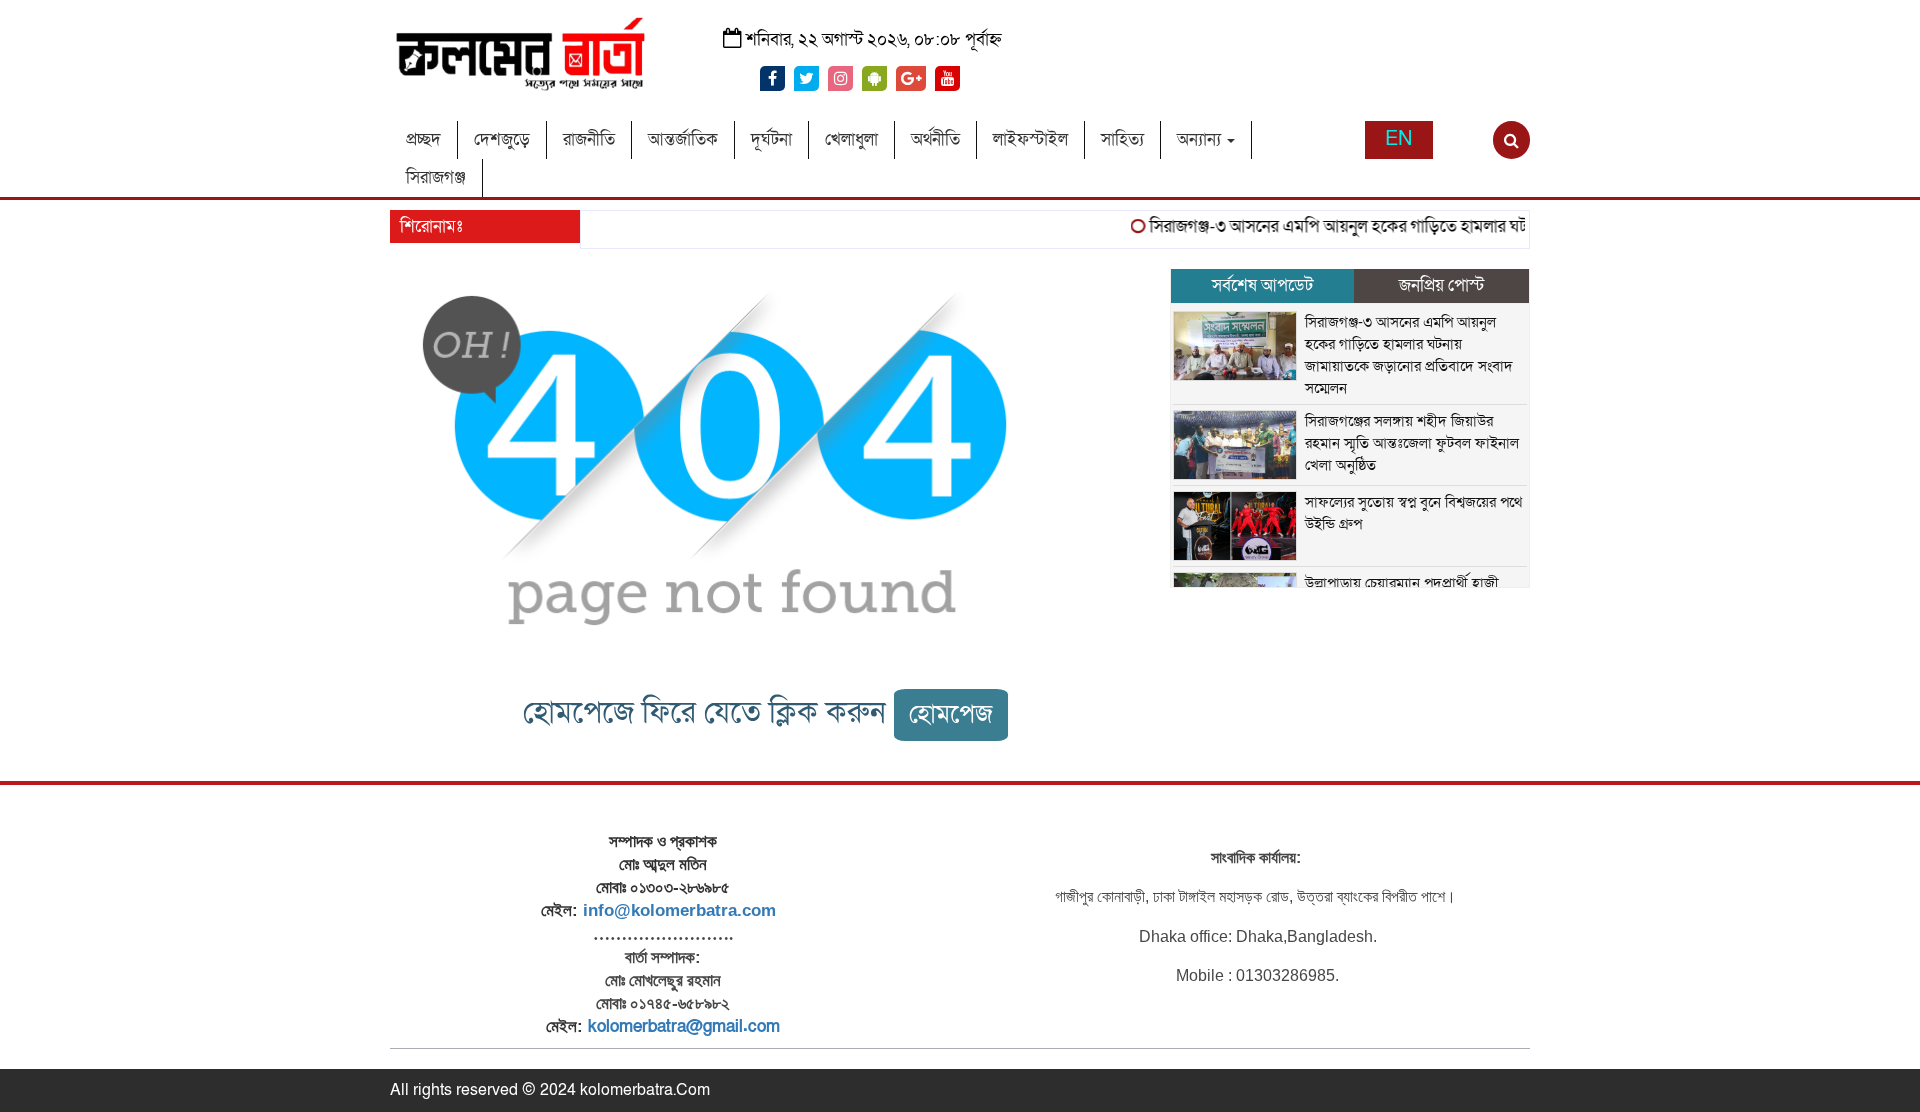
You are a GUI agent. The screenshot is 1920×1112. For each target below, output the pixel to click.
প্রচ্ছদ (423, 139)
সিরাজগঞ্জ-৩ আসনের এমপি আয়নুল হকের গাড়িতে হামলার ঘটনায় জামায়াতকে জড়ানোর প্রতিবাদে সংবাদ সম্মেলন (1478, 226)
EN (1398, 139)
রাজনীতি (589, 139)
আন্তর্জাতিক (683, 139)
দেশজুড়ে (502, 139)
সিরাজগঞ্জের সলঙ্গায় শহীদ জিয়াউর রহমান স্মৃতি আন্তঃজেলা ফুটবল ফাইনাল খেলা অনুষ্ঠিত (1412, 443)
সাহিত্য (1122, 139)
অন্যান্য (1201, 139)
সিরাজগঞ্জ (436, 177)
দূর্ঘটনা (771, 139)
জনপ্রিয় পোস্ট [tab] (1441, 285)
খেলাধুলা (851, 139)
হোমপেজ (951, 714)
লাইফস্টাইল (1030, 139)
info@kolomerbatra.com (679, 910)
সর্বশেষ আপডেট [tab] (1262, 285)
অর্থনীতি (935, 139)
